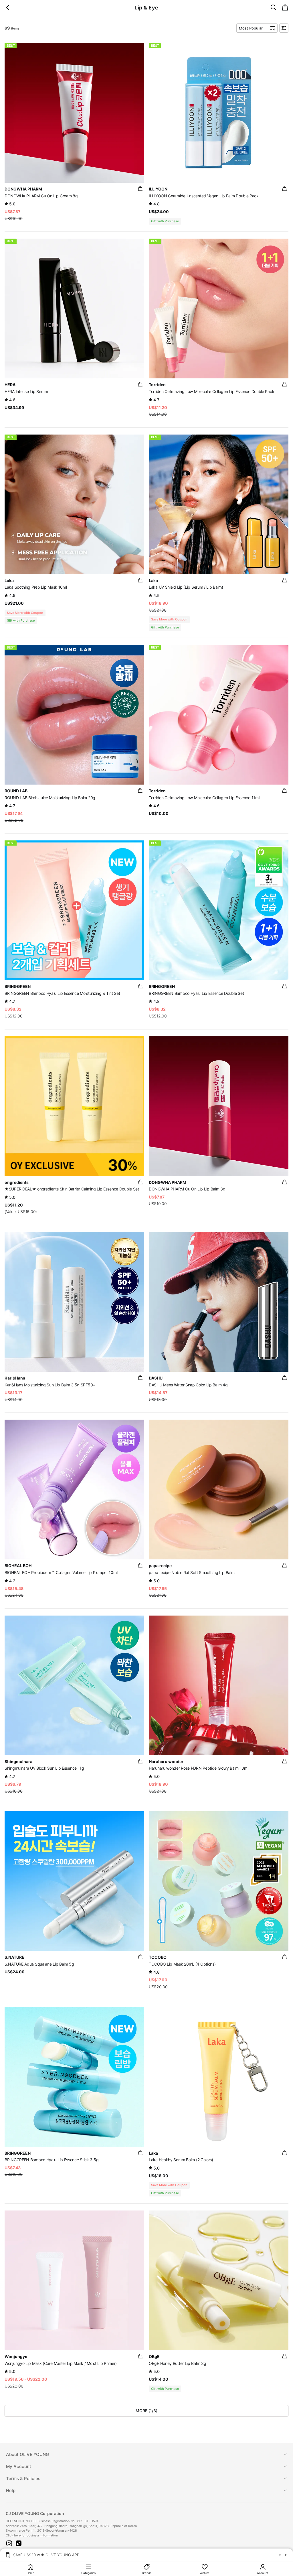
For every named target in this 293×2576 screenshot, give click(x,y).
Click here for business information (32, 2535)
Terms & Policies (23, 2478)
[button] (9, 2543)
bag (140, 189)
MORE (146, 2411)
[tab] (146, 2454)
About (27, 2454)
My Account (19, 2466)
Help (11, 2490)
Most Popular (251, 28)
